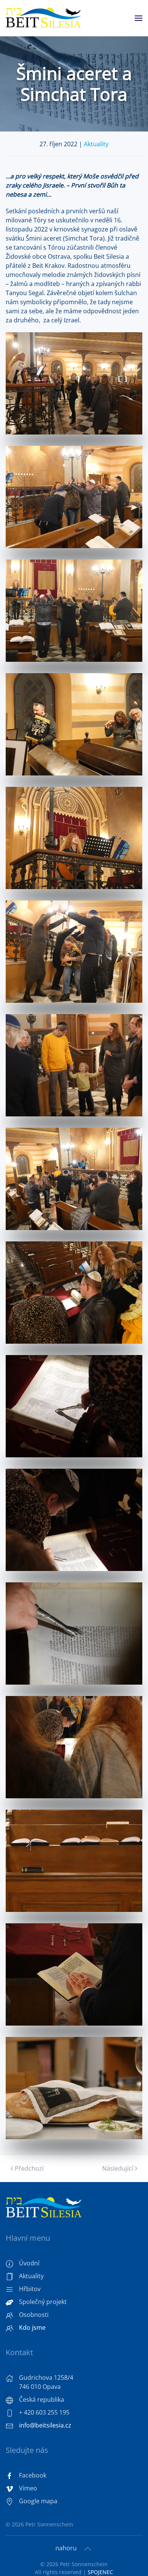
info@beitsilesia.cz (45, 2425)
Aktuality (96, 144)
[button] (139, 18)
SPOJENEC (100, 2572)
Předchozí (29, 2168)
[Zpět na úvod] (44, 18)
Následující (118, 2168)
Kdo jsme (32, 2327)
